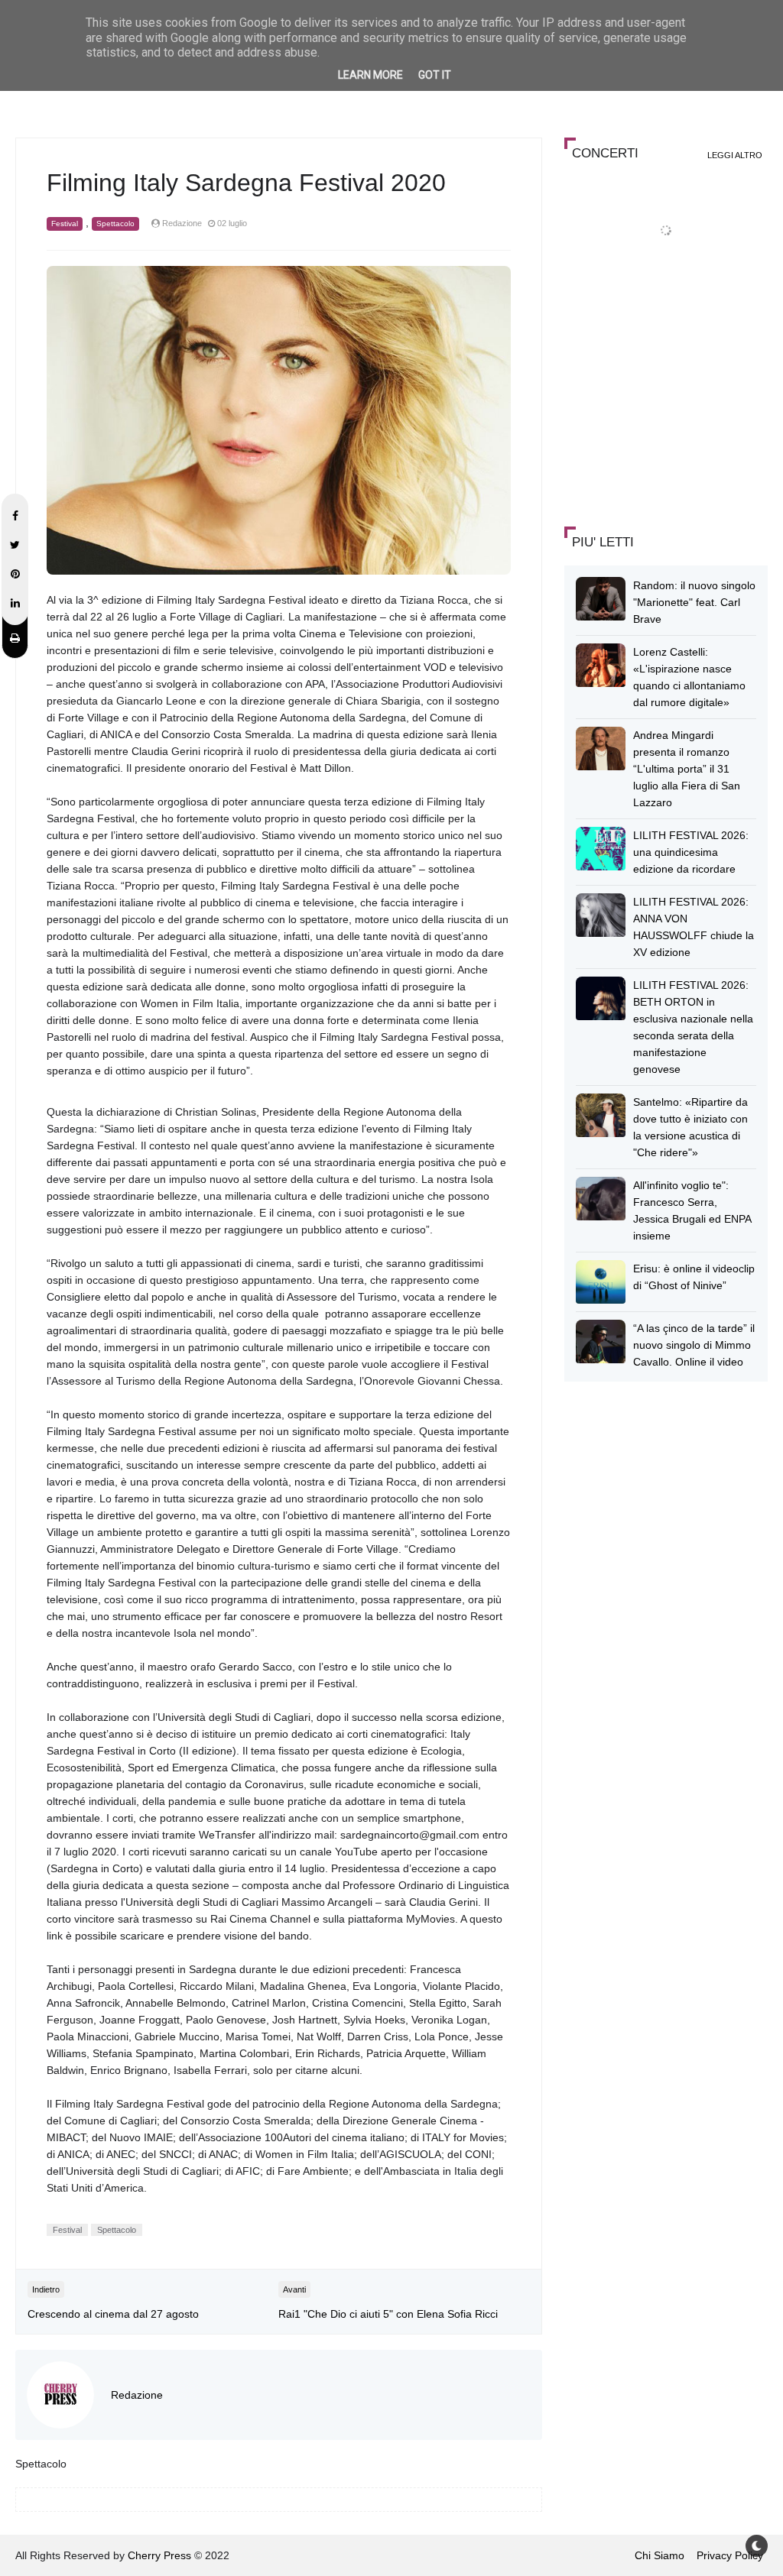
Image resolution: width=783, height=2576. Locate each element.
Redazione (137, 2395)
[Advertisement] (673, 403)
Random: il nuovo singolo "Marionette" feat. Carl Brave (694, 602)
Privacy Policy (730, 2555)
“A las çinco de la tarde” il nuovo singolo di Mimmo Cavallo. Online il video (694, 1345)
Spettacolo (115, 224)
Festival (65, 224)
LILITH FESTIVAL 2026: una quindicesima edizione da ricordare (691, 852)
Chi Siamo (660, 2555)
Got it (435, 75)
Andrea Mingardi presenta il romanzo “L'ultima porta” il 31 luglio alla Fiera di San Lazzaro (687, 769)
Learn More (370, 75)
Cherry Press (159, 2555)
